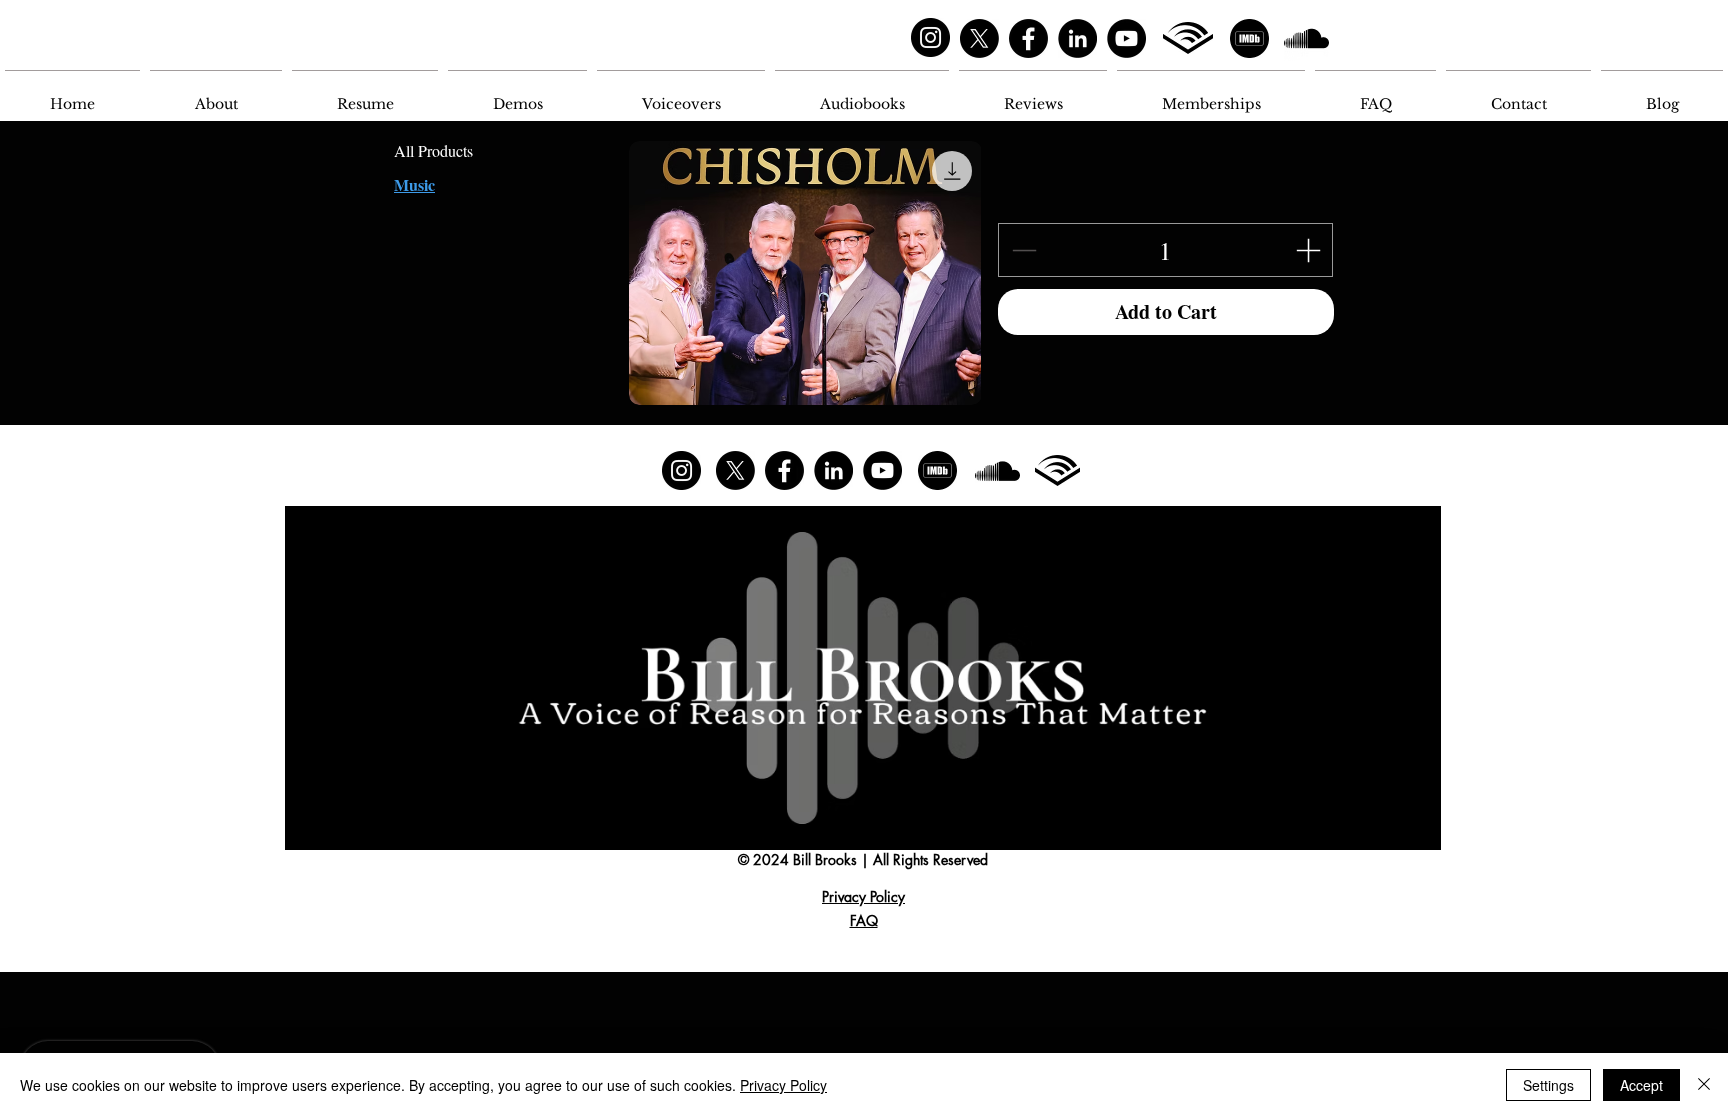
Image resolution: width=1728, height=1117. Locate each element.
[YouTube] (1126, 38)
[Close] (1704, 1085)
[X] (979, 38)
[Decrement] (1022, 250)
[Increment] (1310, 250)
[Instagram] (930, 37)
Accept (1641, 1085)
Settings (1548, 1085)
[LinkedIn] (1077, 38)
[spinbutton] (1165, 250)
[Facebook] (1028, 38)
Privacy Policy (783, 1085)
